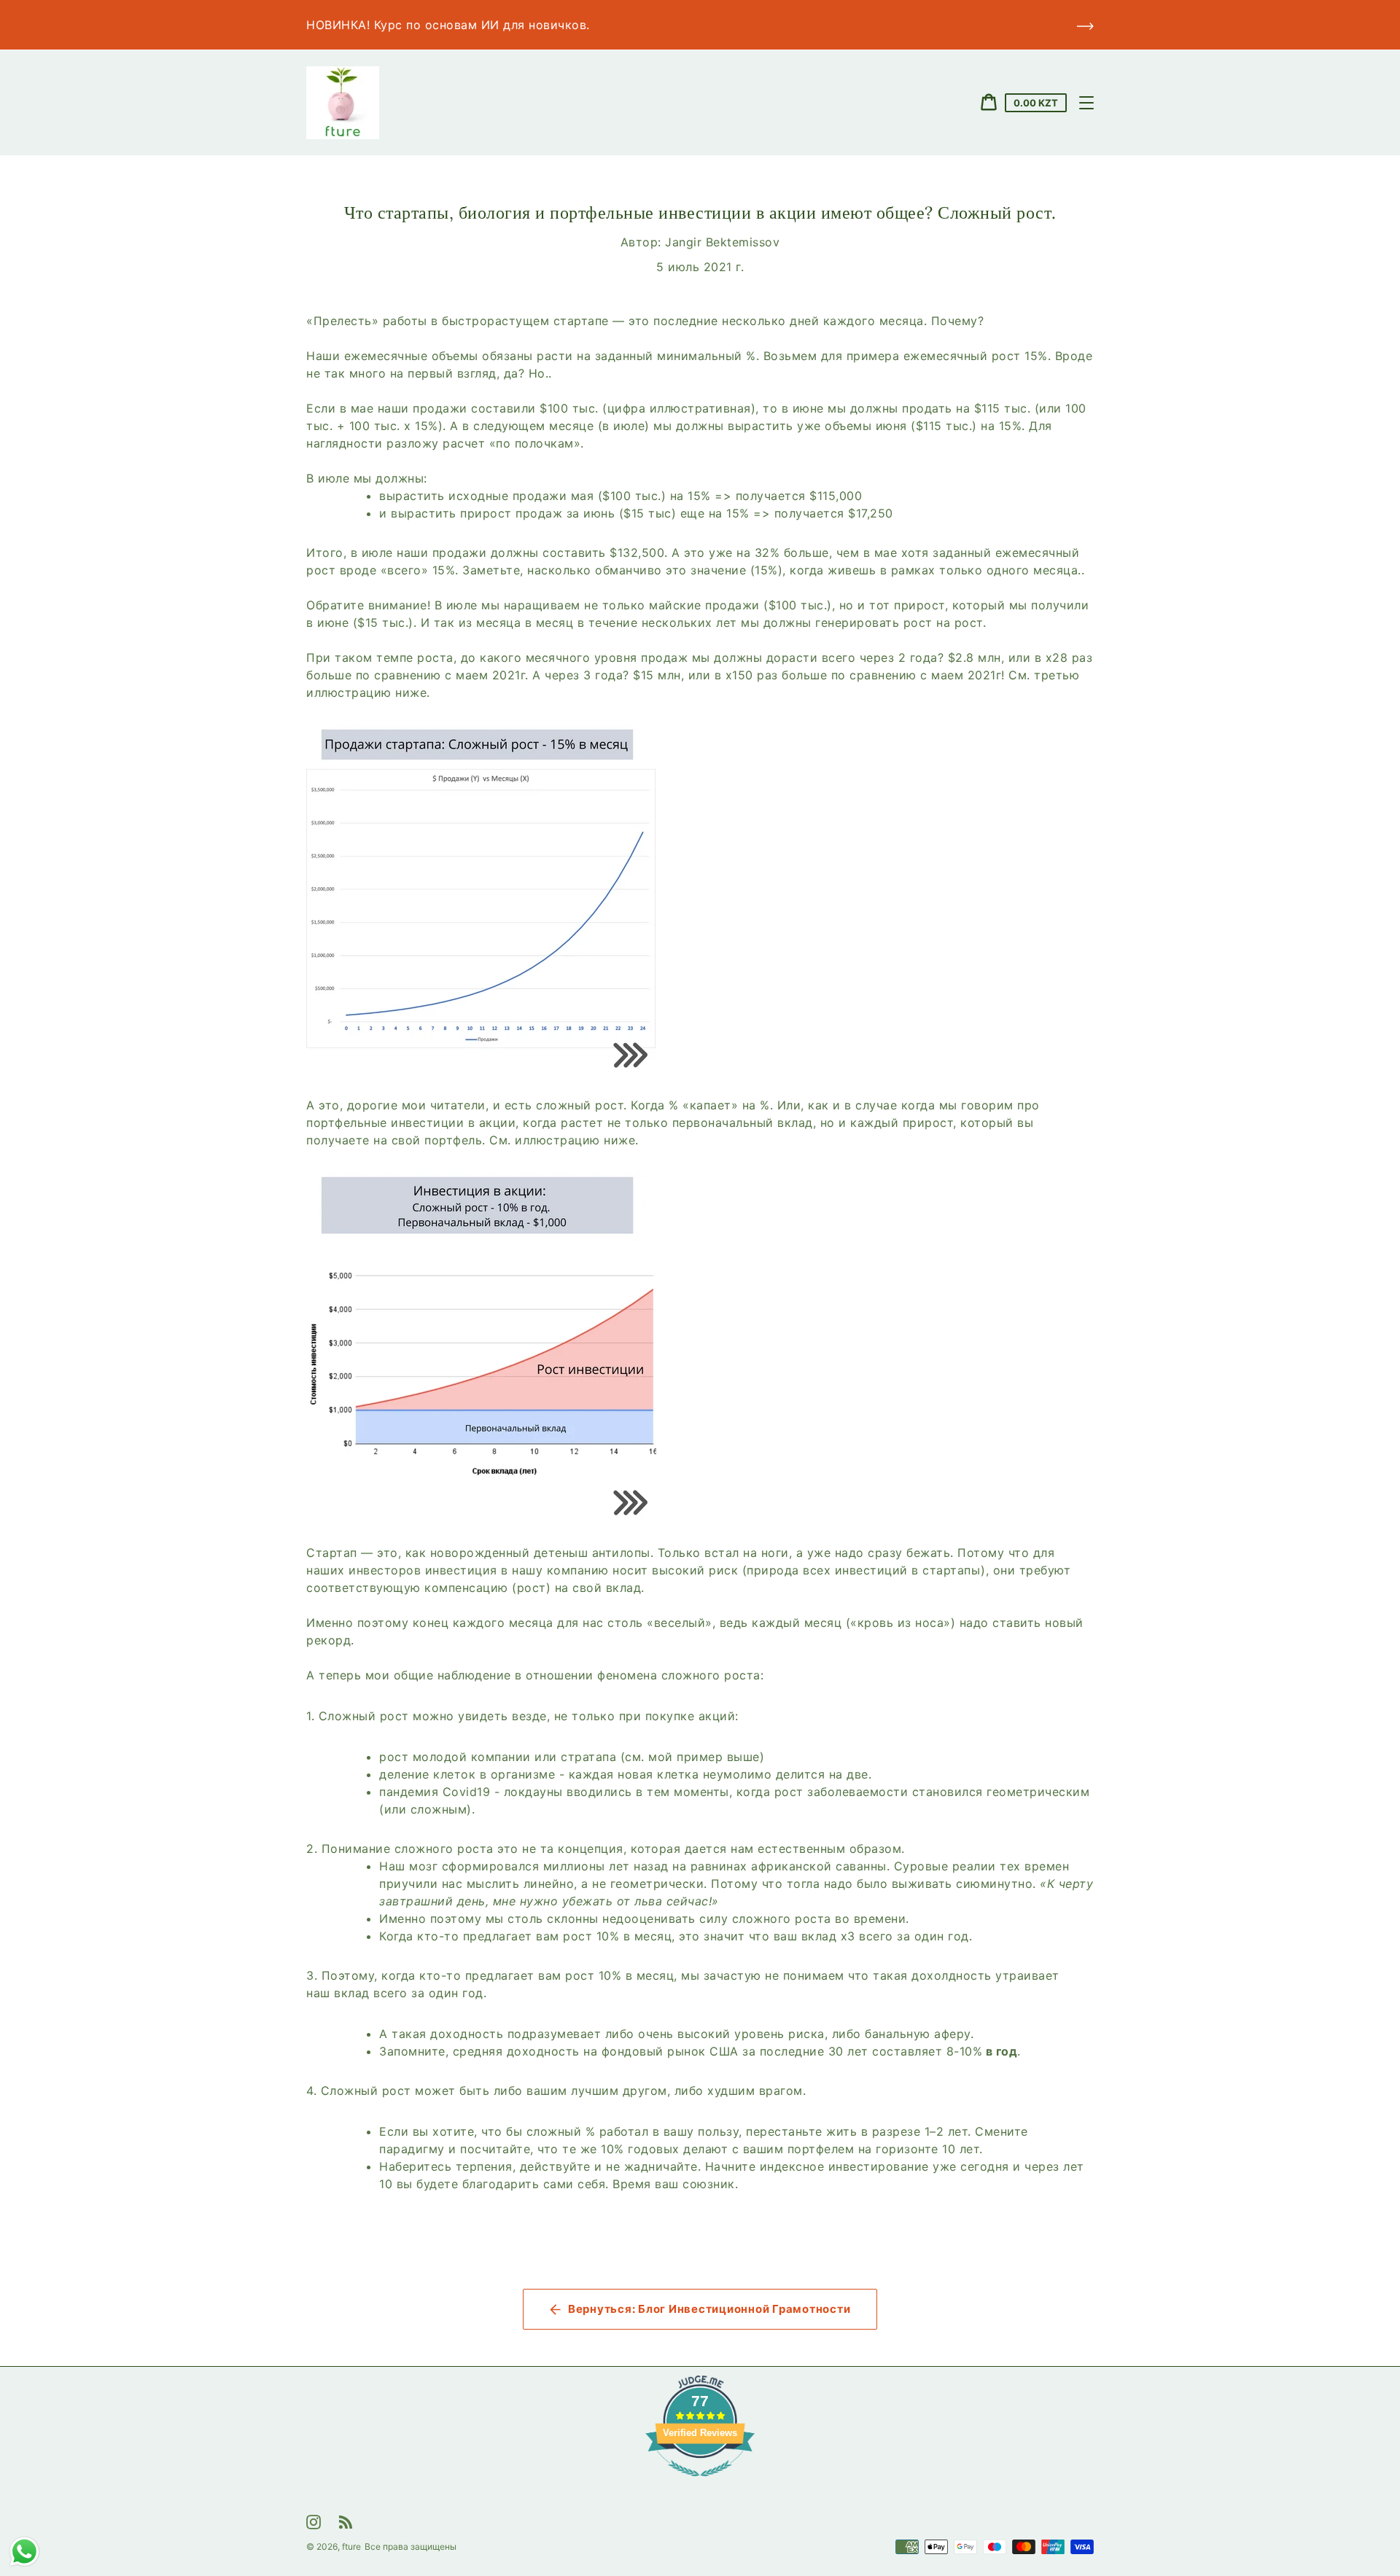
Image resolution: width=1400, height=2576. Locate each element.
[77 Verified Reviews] (700, 2483)
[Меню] (1086, 103)
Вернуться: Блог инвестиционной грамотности (709, 2309)
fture (351, 2546)
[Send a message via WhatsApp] (24, 2552)
